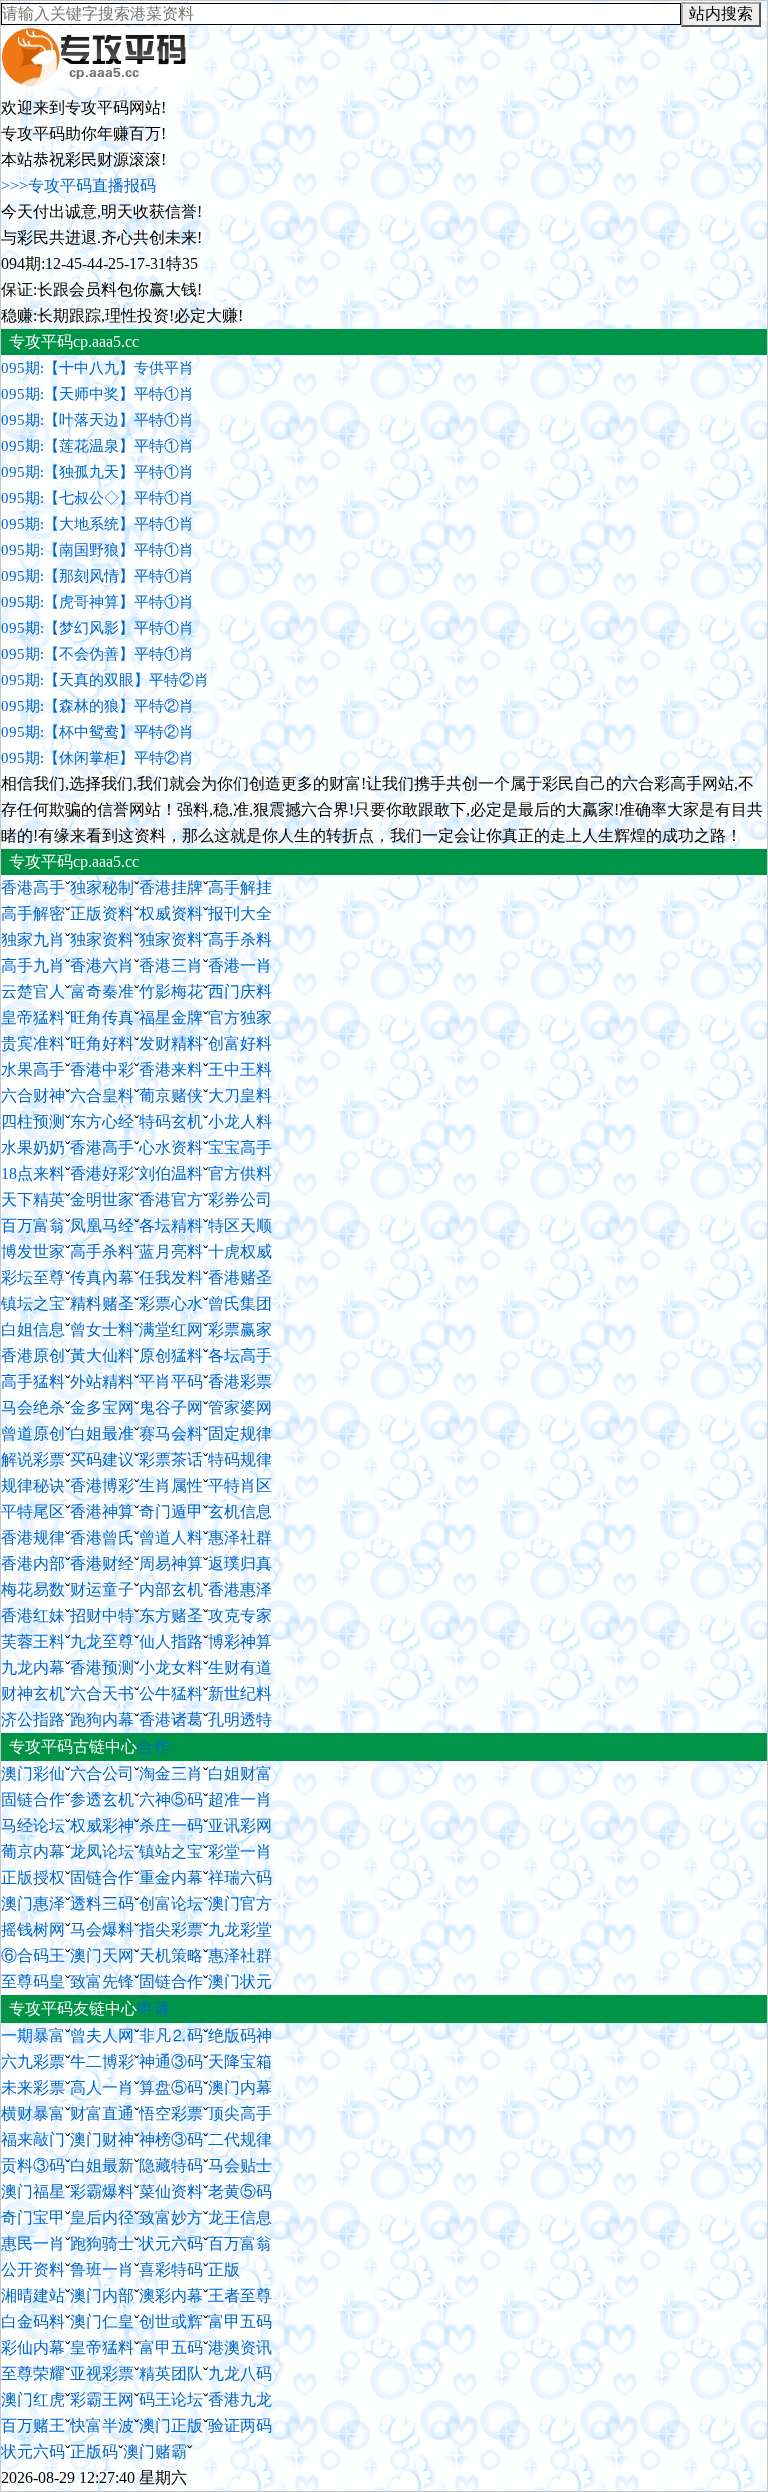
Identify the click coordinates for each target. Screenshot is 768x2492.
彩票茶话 (171, 1459)
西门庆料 (240, 991)
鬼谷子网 (171, 1407)
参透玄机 (102, 1799)
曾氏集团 (240, 1303)
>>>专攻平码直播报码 (78, 185)
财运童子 (102, 1589)
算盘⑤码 (171, 2087)
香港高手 (33, 887)
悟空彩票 (171, 2113)
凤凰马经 (102, 1225)
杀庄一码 (171, 1825)
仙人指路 (171, 1641)
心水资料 (171, 1147)
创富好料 (240, 1043)
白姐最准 (102, 1433)
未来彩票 (33, 2087)
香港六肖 (102, 965)
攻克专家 (240, 1615)
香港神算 (102, 1511)
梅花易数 (33, 1589)
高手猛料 (33, 1381)
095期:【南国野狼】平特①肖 (97, 550)
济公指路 (33, 1719)
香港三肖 (171, 965)
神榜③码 (171, 2139)
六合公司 (102, 1773)
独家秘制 (102, 887)
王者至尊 (240, 2295)
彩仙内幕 (33, 2347)
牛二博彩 (102, 2061)
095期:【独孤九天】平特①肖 (97, 472)
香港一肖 (240, 965)
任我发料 (171, 1277)
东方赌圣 (171, 1615)
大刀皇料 (240, 1095)
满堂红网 (171, 1329)
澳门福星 (33, 2191)
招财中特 (102, 1615)
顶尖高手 (240, 2113)
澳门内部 (102, 2295)
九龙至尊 (102, 1641)
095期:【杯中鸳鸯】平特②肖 (97, 732)
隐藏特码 (171, 2165)
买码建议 (102, 1459)
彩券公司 (240, 1199)
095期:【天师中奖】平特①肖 (97, 394)
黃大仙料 (102, 1355)
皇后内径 (102, 2217)
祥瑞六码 (240, 1877)
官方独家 (240, 1017)
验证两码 (240, 2425)
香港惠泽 (240, 1589)
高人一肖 (102, 2087)
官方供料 (240, 1173)
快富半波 (102, 2425)
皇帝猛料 (33, 1017)
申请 (154, 2008)
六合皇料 (102, 1095)
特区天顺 (240, 1225)
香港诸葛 (171, 1719)
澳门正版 (171, 2425)
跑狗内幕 (102, 1719)
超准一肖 (240, 1799)
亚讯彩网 (240, 1825)
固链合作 (33, 1799)
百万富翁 (33, 1225)
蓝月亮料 (171, 1251)
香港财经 (102, 1563)
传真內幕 (102, 1277)
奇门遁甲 (171, 1511)
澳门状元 (240, 1981)
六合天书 (102, 1693)
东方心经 (102, 1121)
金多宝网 (102, 1407)
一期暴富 (33, 2035)
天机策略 (171, 1955)
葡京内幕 (33, 1851)
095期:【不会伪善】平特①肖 (97, 654)
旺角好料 (102, 1043)
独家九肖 (33, 939)
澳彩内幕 (171, 2295)
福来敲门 (33, 2139)
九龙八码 (240, 2373)
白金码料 (33, 2321)
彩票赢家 (240, 1329)
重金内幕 (171, 1877)
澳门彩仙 (33, 1773)
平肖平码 (171, 1381)
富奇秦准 (102, 991)
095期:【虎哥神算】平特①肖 (97, 602)
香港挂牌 (171, 887)
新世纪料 (240, 1693)
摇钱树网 (33, 1929)
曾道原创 (33, 1433)
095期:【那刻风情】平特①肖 (97, 576)
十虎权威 (240, 1251)
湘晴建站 (33, 2295)
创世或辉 (171, 2321)
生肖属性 (171, 1485)
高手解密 (33, 913)
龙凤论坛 (102, 1851)
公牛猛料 (171, 1693)
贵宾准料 (33, 1043)
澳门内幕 (240, 2087)
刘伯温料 (171, 1173)
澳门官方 (240, 1903)
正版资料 (102, 913)
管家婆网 (240, 1407)
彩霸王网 (102, 2399)
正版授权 (33, 1877)
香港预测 (102, 1667)
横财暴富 (33, 2113)
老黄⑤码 (240, 2191)
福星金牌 (171, 1017)
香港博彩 (102, 1485)
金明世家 (102, 1199)
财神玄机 (33, 1693)
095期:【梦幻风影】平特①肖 (97, 628)
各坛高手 (240, 1355)
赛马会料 (171, 1433)
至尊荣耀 (33, 2373)
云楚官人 (33, 991)
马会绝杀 (33, 1407)
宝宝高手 (240, 1147)
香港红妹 (33, 1615)
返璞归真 (240, 1563)
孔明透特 (240, 1719)
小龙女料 (171, 1667)
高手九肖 (33, 965)
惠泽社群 (240, 1537)
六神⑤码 (171, 1799)
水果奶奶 (33, 1147)
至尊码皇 (33, 1981)
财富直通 (102, 2113)
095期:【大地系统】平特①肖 (97, 524)
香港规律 (33, 1537)
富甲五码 (240, 2321)
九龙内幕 (33, 1667)
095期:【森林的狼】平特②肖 (97, 706)
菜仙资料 (171, 2191)
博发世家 (33, 1251)
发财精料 (171, 1043)
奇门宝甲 (33, 2217)
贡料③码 (33, 2165)
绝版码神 (240, 2035)
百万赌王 (33, 2425)
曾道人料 (171, 1537)
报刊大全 (240, 913)
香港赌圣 (240, 1277)
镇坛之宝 (33, 1303)
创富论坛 (171, 1903)
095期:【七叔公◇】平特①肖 (97, 498)
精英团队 (171, 2373)
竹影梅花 (171, 991)
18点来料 (33, 1173)
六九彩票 (33, 2061)
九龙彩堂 (240, 1929)
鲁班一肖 (102, 2269)
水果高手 (33, 1069)
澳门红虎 (33, 2399)
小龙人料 (240, 1121)
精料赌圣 (102, 1303)
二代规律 (240, 2139)
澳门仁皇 (102, 2321)
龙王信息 (240, 2217)
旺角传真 (102, 1017)
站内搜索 (721, 13)
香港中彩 (102, 1069)
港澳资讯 (240, 2347)
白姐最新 (102, 2165)
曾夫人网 (102, 2035)
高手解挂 (240, 887)
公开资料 (33, 2269)
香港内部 (33, 1563)
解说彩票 (33, 1459)
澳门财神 (102, 2139)
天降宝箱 (240, 2061)
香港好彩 (102, 1173)
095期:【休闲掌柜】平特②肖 (97, 758)
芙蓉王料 (33, 1641)
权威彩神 (102, 1825)
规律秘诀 (33, 1485)
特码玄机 (171, 1121)
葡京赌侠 (171, 1095)
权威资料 (171, 913)
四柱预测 (33, 1121)
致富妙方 (171, 2217)
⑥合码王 (33, 1955)
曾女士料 (102, 1329)
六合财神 (33, 1095)
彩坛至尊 (33, 1277)
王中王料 (240, 1069)
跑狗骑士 (102, 2243)
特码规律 (240, 1459)
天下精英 (33, 1199)
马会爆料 (102, 1929)
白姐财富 (240, 1773)
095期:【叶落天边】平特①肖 (97, 420)
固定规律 (240, 1433)
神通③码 (171, 2061)
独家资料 (102, 939)
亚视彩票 (102, 2373)
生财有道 (240, 1667)
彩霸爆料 (102, 2191)
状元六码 (171, 2243)
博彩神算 (240, 1641)
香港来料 (171, 1069)
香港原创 (33, 1355)
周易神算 (171, 1563)
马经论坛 (33, 1825)
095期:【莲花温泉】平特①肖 (97, 446)
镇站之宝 (171, 1851)
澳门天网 (102, 1955)
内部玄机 (171, 1589)
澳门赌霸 (155, 2451)
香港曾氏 (102, 1537)
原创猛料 (171, 1355)
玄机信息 (240, 1511)
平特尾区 (33, 1511)
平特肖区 (240, 1485)
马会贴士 (240, 2165)
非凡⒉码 (171, 2035)
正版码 (94, 2451)
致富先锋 (102, 1981)
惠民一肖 (33, 2243)
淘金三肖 (171, 1773)
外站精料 (102, 1381)
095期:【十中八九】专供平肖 (97, 368)
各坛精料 (171, 1225)
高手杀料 (240, 939)
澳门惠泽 (33, 1903)
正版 (224, 2269)
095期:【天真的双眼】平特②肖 (105, 680)
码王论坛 (171, 2399)
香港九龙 (240, 2399)
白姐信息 (33, 1329)
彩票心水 (171, 1303)
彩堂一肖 (240, 1851)
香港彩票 (240, 1381)
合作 (154, 1746)
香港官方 (171, 1199)
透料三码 (102, 1903)
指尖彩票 (171, 1929)
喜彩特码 (171, 2269)
